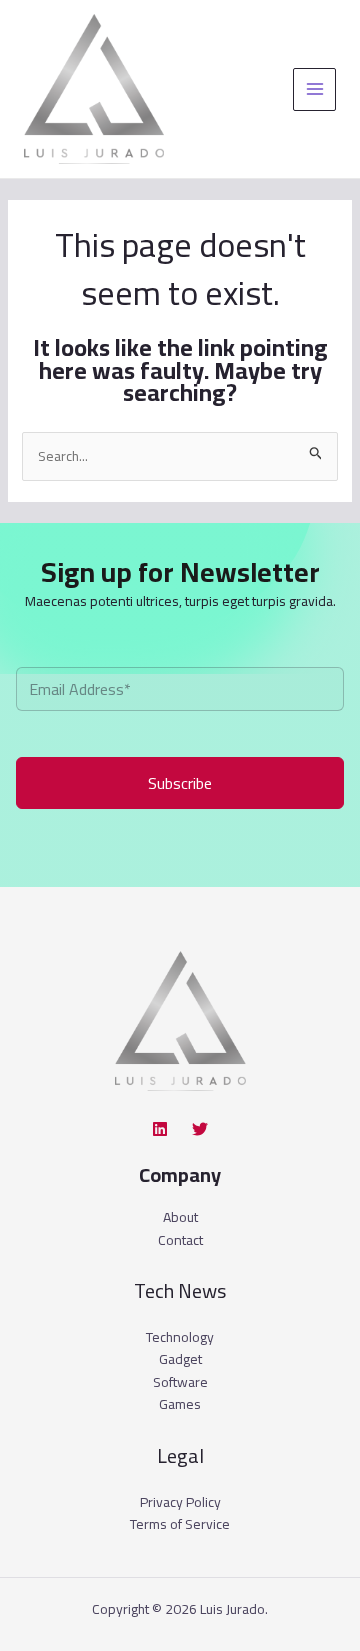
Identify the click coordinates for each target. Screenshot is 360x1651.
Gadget (180, 1359)
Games (180, 1404)
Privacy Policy (180, 1502)
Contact (180, 1240)
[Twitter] (200, 1129)
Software (180, 1382)
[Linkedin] (160, 1129)
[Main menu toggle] (314, 89)
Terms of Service (180, 1524)
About (180, 1217)
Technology (180, 1337)
